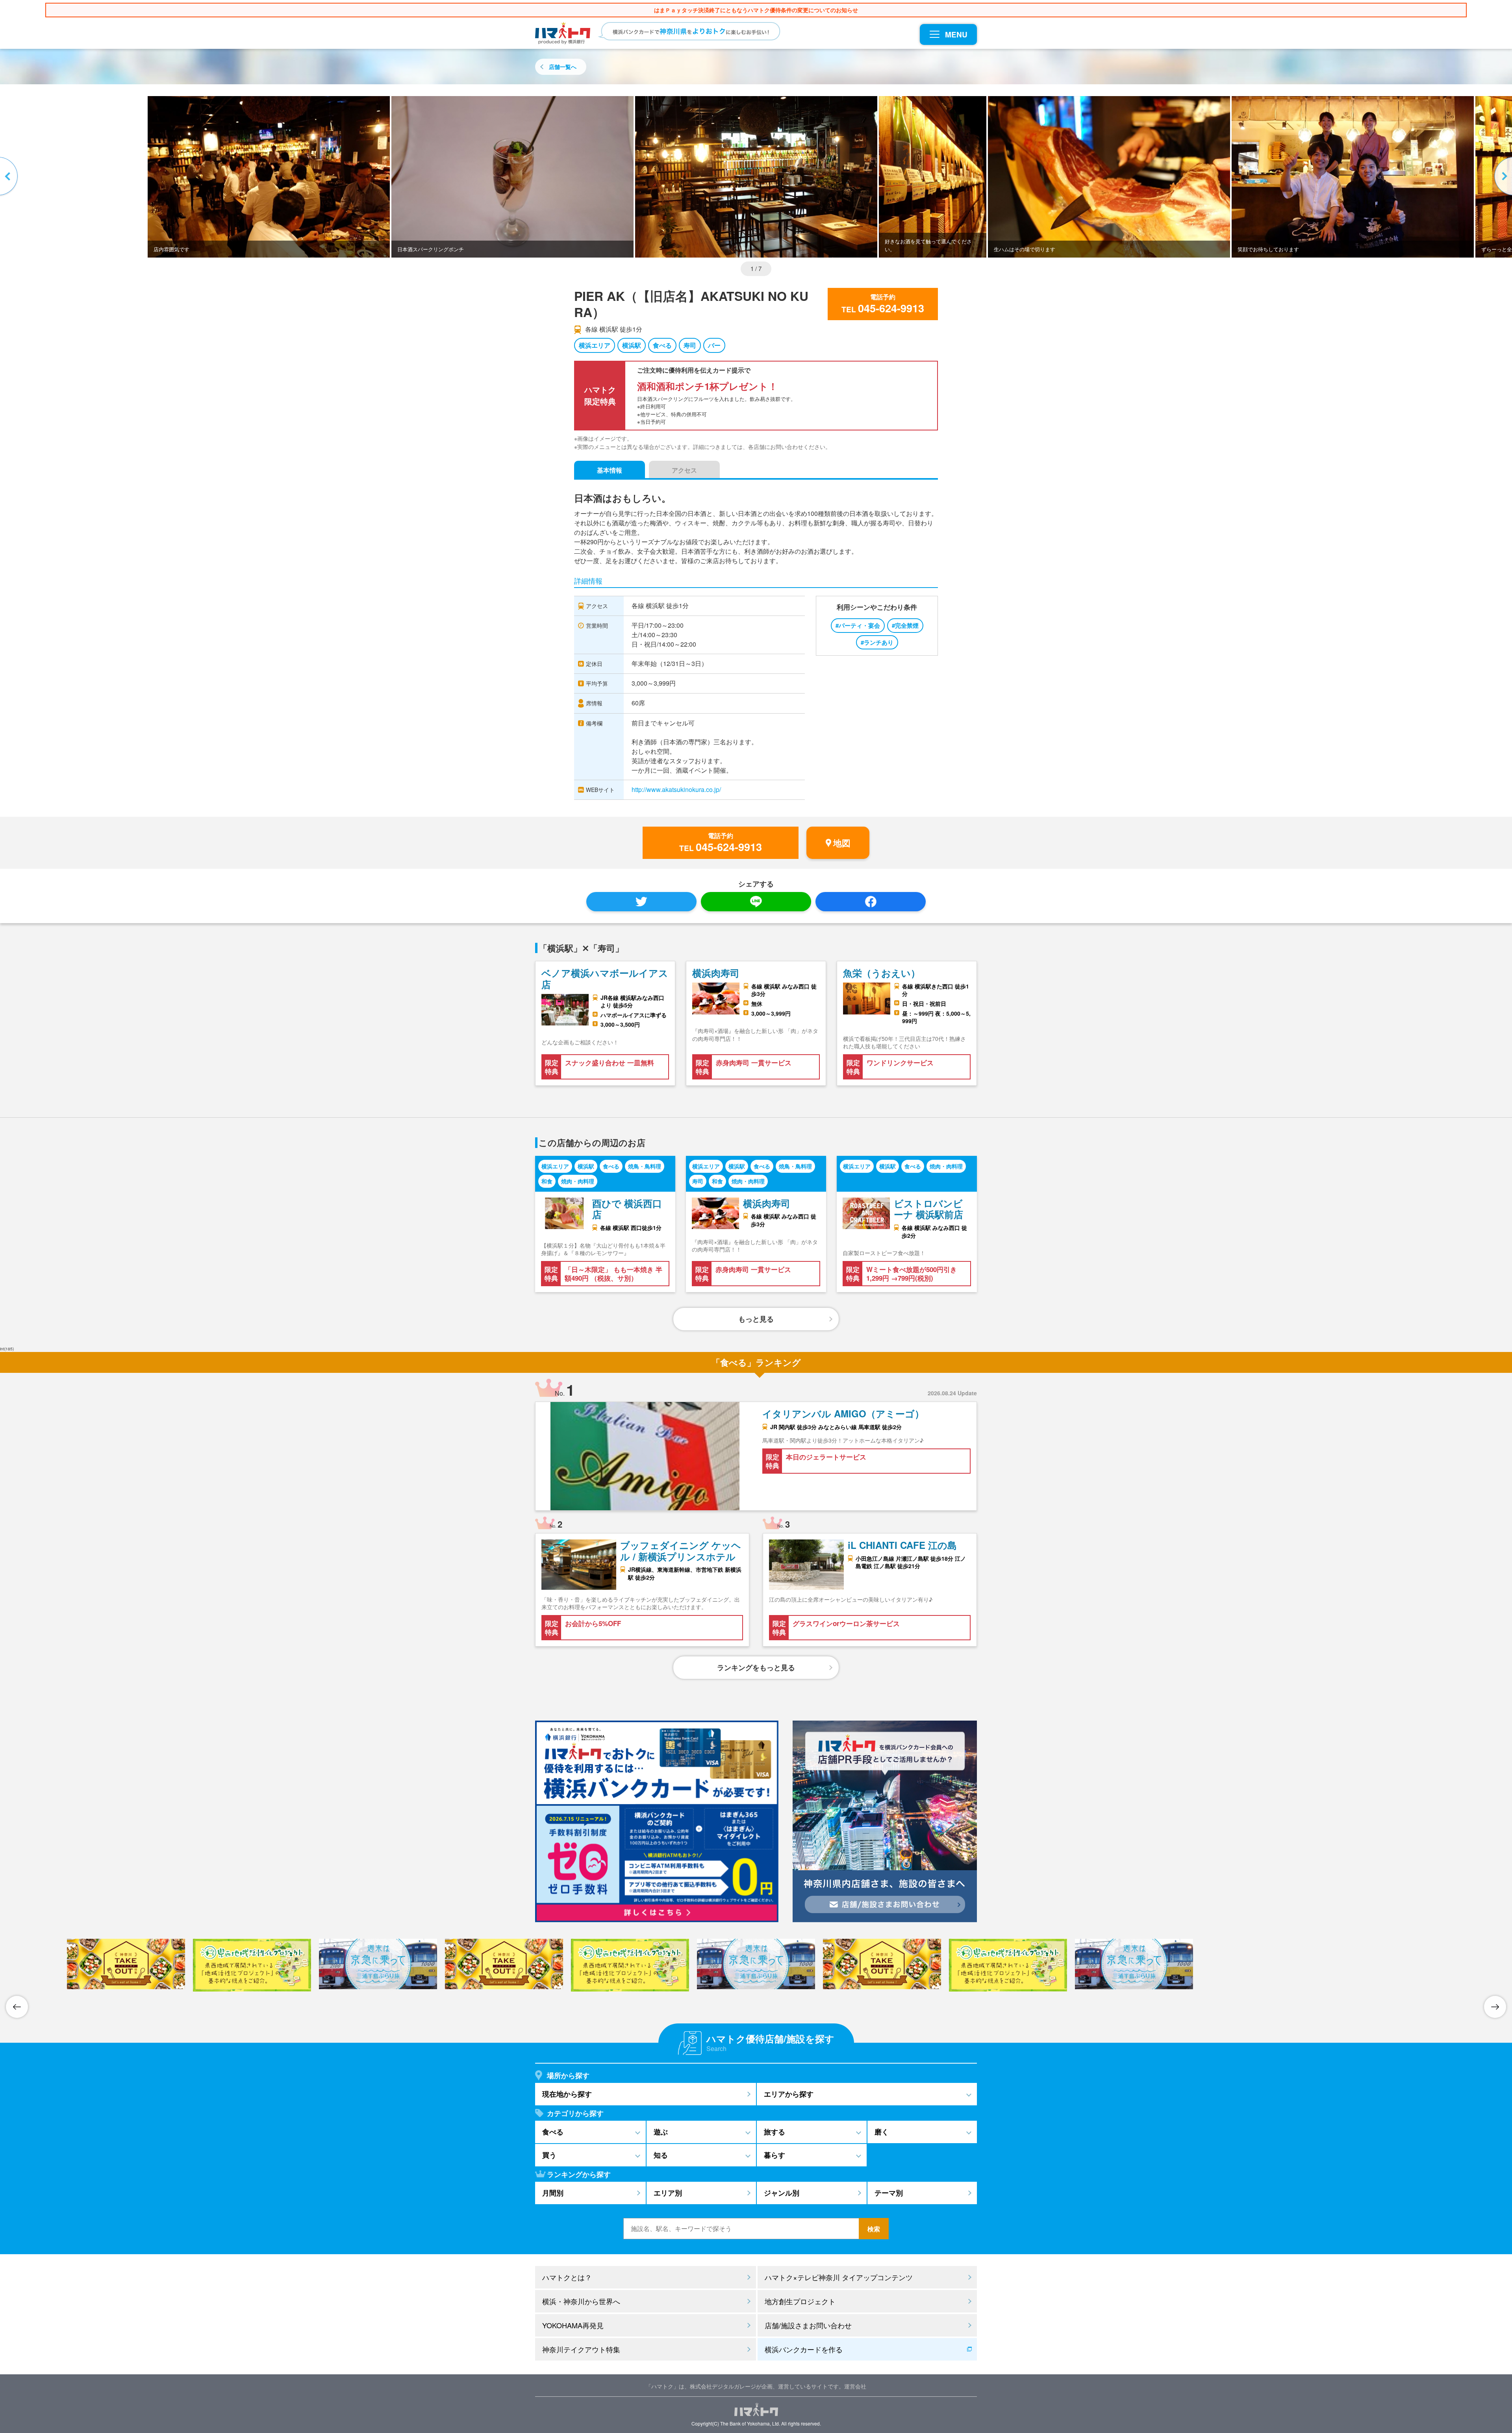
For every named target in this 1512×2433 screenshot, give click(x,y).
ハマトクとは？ (567, 2277)
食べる (662, 345)
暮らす (775, 2155)
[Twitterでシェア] (641, 902)
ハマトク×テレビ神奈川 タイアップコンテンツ (839, 2277)
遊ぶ (661, 2132)
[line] (756, 902)
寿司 (690, 345)
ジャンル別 (782, 2193)
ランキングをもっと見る (756, 1667)
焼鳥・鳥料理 (645, 1166)
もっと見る (756, 1319)
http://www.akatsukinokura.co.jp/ (676, 789)
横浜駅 (632, 345)
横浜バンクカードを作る (804, 2349)
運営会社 (855, 2386)
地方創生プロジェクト (800, 2301)
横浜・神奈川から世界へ (581, 2301)
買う (549, 2155)
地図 (842, 843)
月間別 (553, 2193)
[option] (756, 177)
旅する (775, 2132)
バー (714, 345)
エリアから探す (789, 2094)
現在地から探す (567, 2094)
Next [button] (1502, 177)
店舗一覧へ (563, 67)
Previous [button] (10, 177)
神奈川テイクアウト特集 (581, 2349)
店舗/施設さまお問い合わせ (808, 2325)
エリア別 (668, 2193)
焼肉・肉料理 (578, 1181)
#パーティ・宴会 (858, 625)
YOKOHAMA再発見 (573, 2325)
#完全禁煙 (905, 625)
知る (661, 2155)
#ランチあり (877, 642)
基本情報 (610, 470)
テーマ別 (889, 2193)
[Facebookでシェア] (871, 902)
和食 (547, 1181)
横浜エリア (595, 345)
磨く (882, 2132)
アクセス (684, 470)
